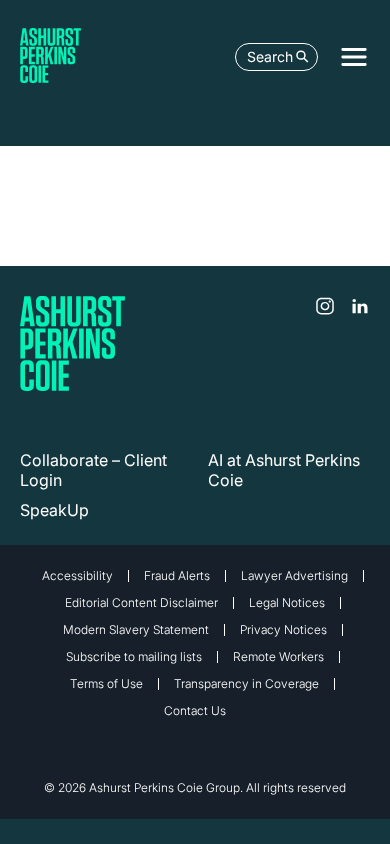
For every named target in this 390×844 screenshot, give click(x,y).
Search (270, 56)
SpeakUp (54, 510)
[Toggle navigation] (354, 57)
